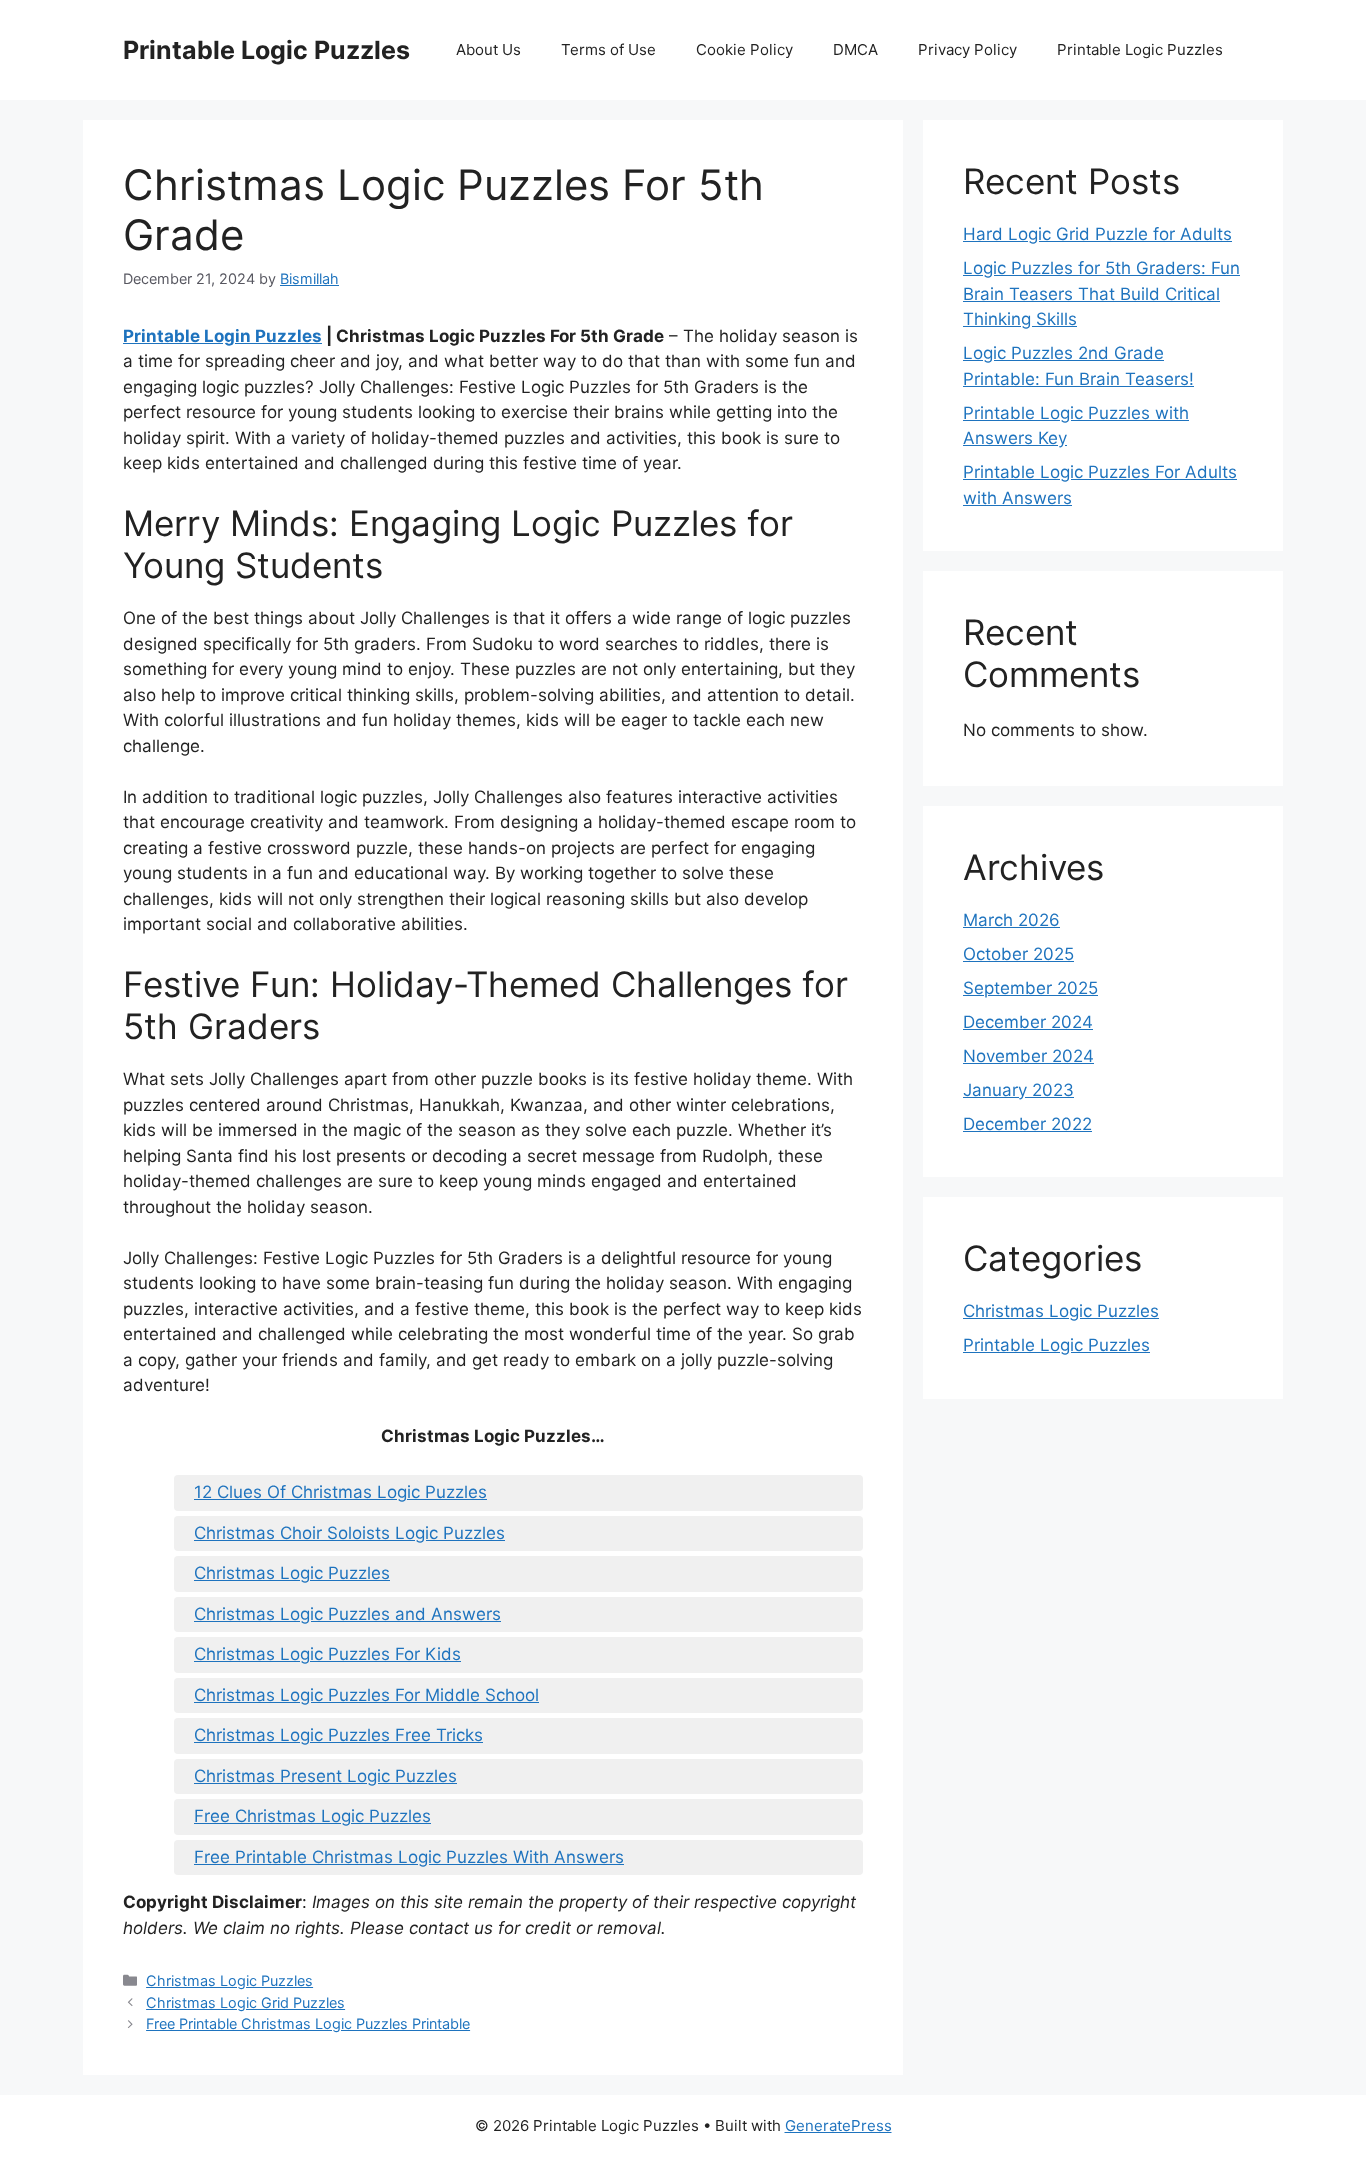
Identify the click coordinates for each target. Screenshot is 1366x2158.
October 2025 (1018, 954)
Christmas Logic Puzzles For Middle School (366, 1695)
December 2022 (1027, 1124)
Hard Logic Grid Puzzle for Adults (1097, 234)
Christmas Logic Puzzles (292, 1573)
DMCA (855, 49)
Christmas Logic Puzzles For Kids (327, 1654)
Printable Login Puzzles (222, 336)
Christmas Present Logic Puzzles (325, 1776)
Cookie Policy (744, 49)
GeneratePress (838, 2125)
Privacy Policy (967, 49)
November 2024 (1028, 1056)
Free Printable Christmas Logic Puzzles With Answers (409, 1857)
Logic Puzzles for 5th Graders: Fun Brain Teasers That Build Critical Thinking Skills (1101, 293)
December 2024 (1028, 1022)
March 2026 (1011, 920)
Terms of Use (608, 49)
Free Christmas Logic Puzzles (312, 1816)
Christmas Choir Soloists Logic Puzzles (349, 1533)
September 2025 (1030, 988)
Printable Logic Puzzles (266, 50)
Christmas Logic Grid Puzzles (245, 2002)
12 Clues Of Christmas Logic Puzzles (340, 1492)
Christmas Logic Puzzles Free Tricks (338, 1735)
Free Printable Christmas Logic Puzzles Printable (308, 2023)
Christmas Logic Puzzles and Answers (347, 1614)
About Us (488, 49)
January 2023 (1018, 1090)
